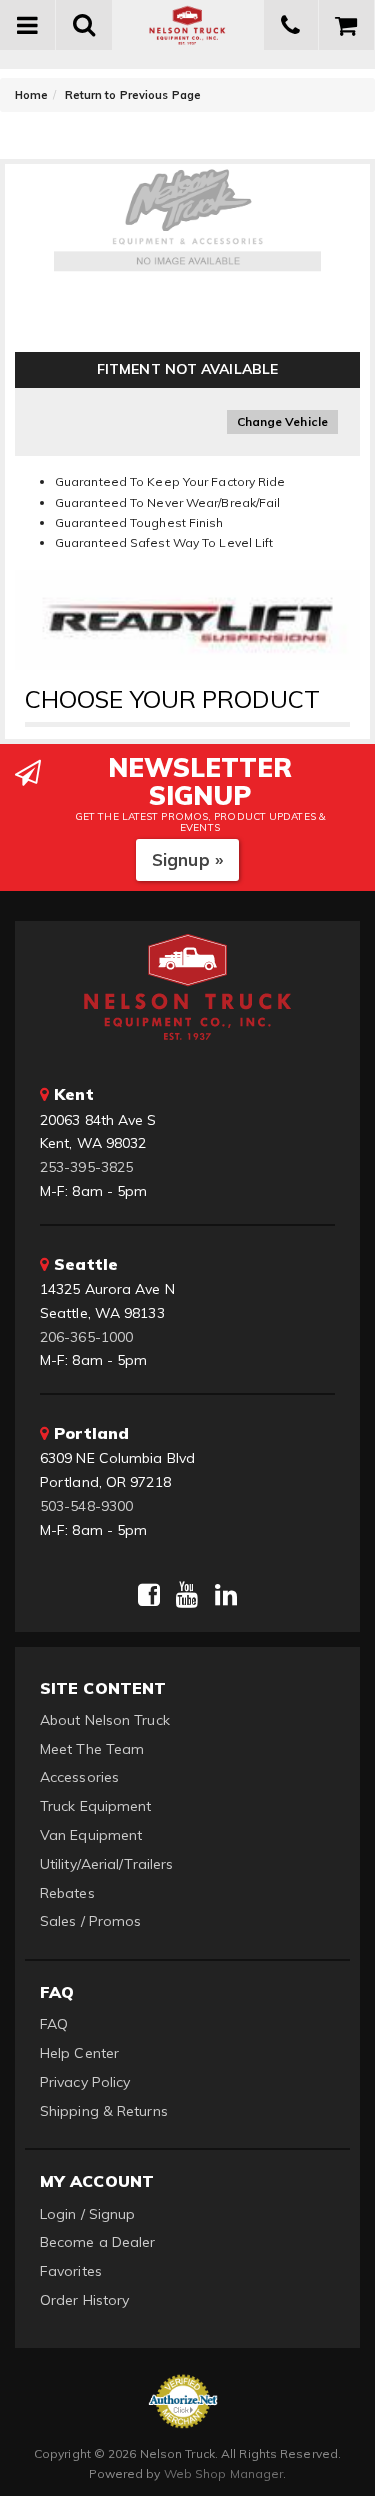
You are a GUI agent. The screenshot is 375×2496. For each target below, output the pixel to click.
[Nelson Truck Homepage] (188, 25)
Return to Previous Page (133, 95)
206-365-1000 (86, 1337)
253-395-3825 (86, 1167)
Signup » (187, 859)
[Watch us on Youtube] (187, 1595)
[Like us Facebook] (149, 1595)
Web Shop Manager (224, 2473)
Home (31, 95)
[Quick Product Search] (84, 25)
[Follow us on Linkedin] (226, 1595)
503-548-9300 (86, 1506)
